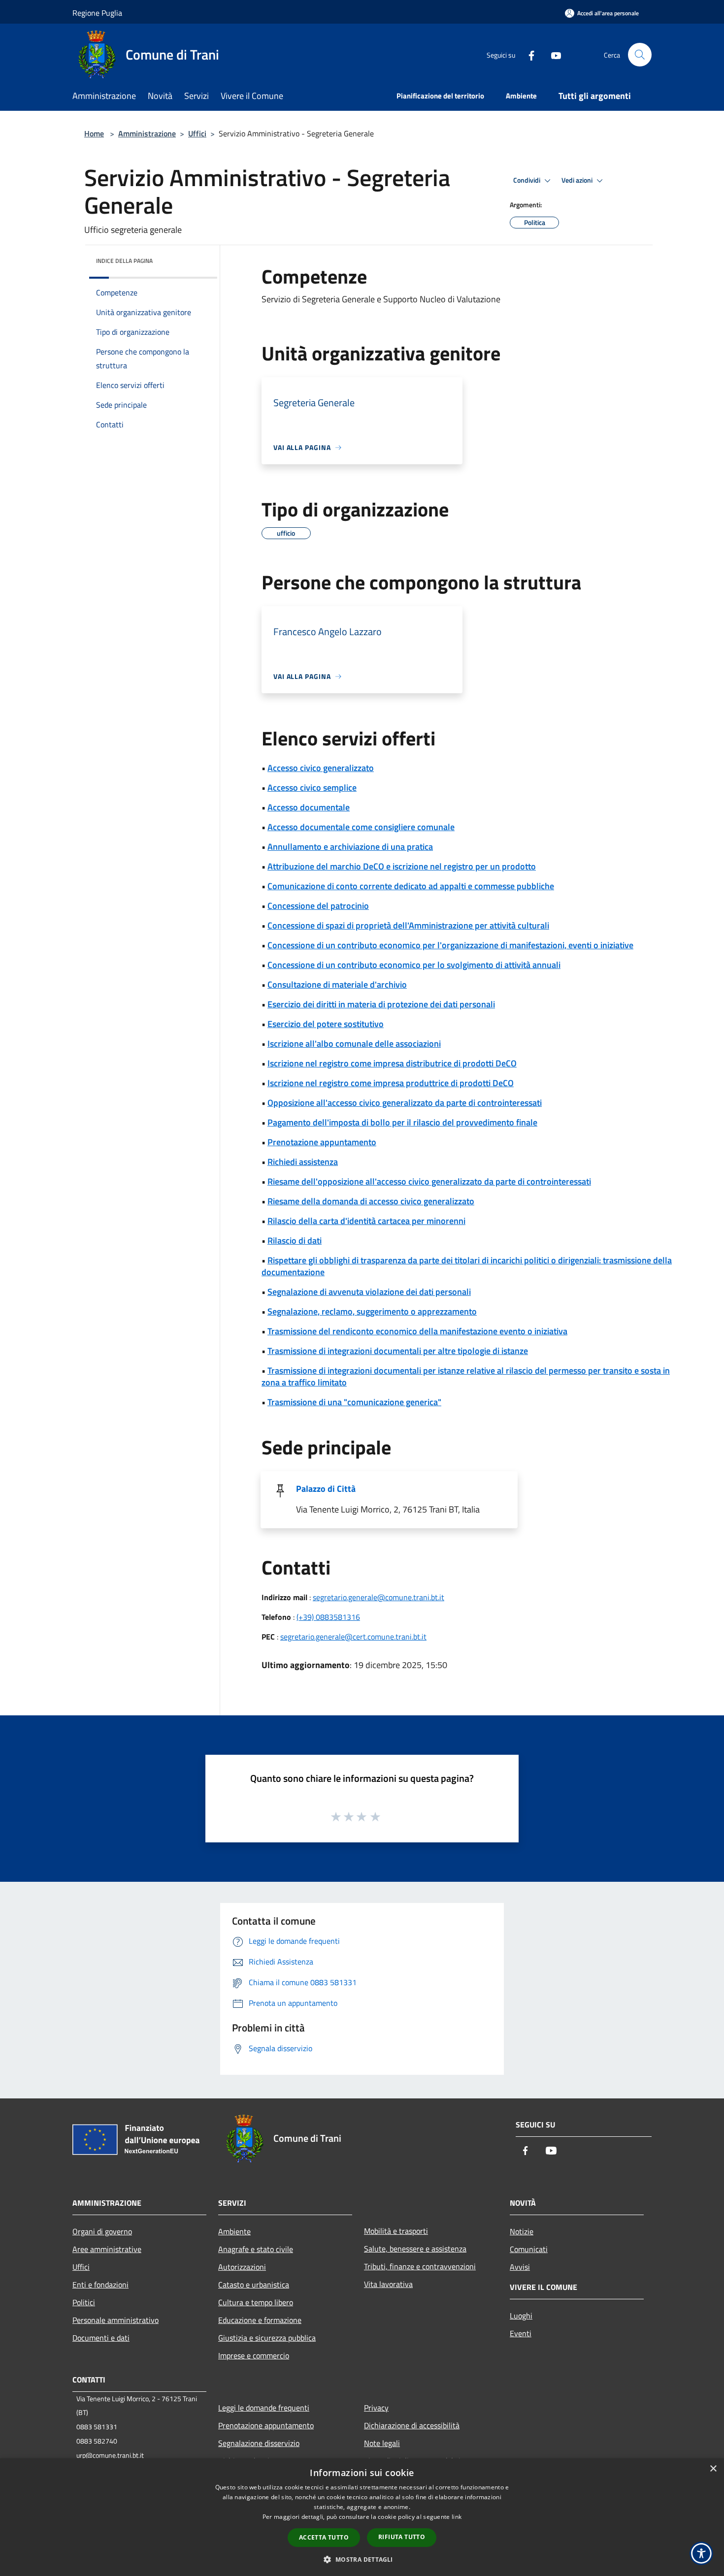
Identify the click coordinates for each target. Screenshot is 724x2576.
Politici (84, 2302)
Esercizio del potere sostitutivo (326, 1024)
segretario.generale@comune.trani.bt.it (378, 1597)
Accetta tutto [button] (324, 2537)
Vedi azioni (578, 180)
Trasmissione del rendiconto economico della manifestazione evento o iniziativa (417, 1331)
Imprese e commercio (254, 2355)
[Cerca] (640, 55)
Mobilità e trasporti (396, 2231)
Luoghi (521, 2316)
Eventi (521, 2333)
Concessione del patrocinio (318, 906)
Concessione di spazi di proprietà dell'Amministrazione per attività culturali (408, 925)
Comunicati (529, 2249)
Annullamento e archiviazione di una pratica (350, 847)
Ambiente (234, 2231)
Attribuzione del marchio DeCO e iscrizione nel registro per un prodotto (402, 866)
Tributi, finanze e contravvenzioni (420, 2266)
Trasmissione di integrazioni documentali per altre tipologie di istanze (398, 1351)
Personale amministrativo (115, 2320)
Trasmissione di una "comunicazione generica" (354, 1402)
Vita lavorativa (388, 2284)
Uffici (197, 133)
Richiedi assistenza (303, 1162)
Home (94, 133)
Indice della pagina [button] (124, 261)
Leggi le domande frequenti (264, 2408)
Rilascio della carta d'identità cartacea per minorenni (366, 1221)
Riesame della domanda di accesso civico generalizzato (371, 1201)
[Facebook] (527, 54)
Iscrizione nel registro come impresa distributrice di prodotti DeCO (392, 1063)
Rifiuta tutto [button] (402, 2537)
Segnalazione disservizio (259, 2443)
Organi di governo (102, 2231)
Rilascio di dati (295, 1240)
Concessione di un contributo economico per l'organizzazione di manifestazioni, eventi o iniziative (450, 945)
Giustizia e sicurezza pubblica (267, 2338)
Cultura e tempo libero (256, 2302)
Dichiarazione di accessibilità (412, 2425)
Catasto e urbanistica (254, 2285)
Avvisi (520, 2267)
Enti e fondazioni (100, 2285)
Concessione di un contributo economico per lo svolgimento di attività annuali (414, 965)
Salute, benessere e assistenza (415, 2249)
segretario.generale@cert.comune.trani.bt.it (353, 1637)
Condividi (527, 180)
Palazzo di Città (326, 1489)
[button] (362, 2559)
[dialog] (362, 2517)
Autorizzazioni (242, 2267)
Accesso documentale (309, 807)
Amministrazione (147, 133)
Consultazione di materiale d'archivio (337, 984)
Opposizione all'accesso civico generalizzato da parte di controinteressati (405, 1103)
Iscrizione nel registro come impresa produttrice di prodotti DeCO (391, 1083)
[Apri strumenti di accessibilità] (701, 2553)
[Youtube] (552, 54)
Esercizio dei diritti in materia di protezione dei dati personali (381, 1004)
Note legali (382, 2443)
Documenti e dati (101, 2338)
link (457, 2517)
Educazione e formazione (260, 2320)
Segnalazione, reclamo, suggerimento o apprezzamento (372, 1311)
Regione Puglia (97, 13)
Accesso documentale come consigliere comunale (361, 827)
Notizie (522, 2231)
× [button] (713, 2469)
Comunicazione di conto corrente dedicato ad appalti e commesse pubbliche (411, 886)
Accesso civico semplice (312, 788)
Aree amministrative (107, 2249)
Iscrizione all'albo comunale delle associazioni (354, 1044)
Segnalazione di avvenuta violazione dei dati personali (369, 1292)
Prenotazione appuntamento (322, 1142)
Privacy (376, 2408)
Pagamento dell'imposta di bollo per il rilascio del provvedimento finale (402, 1122)
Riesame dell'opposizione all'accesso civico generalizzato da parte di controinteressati (429, 1181)
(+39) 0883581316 (328, 1617)
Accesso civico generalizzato (321, 768)
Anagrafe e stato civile (256, 2249)
